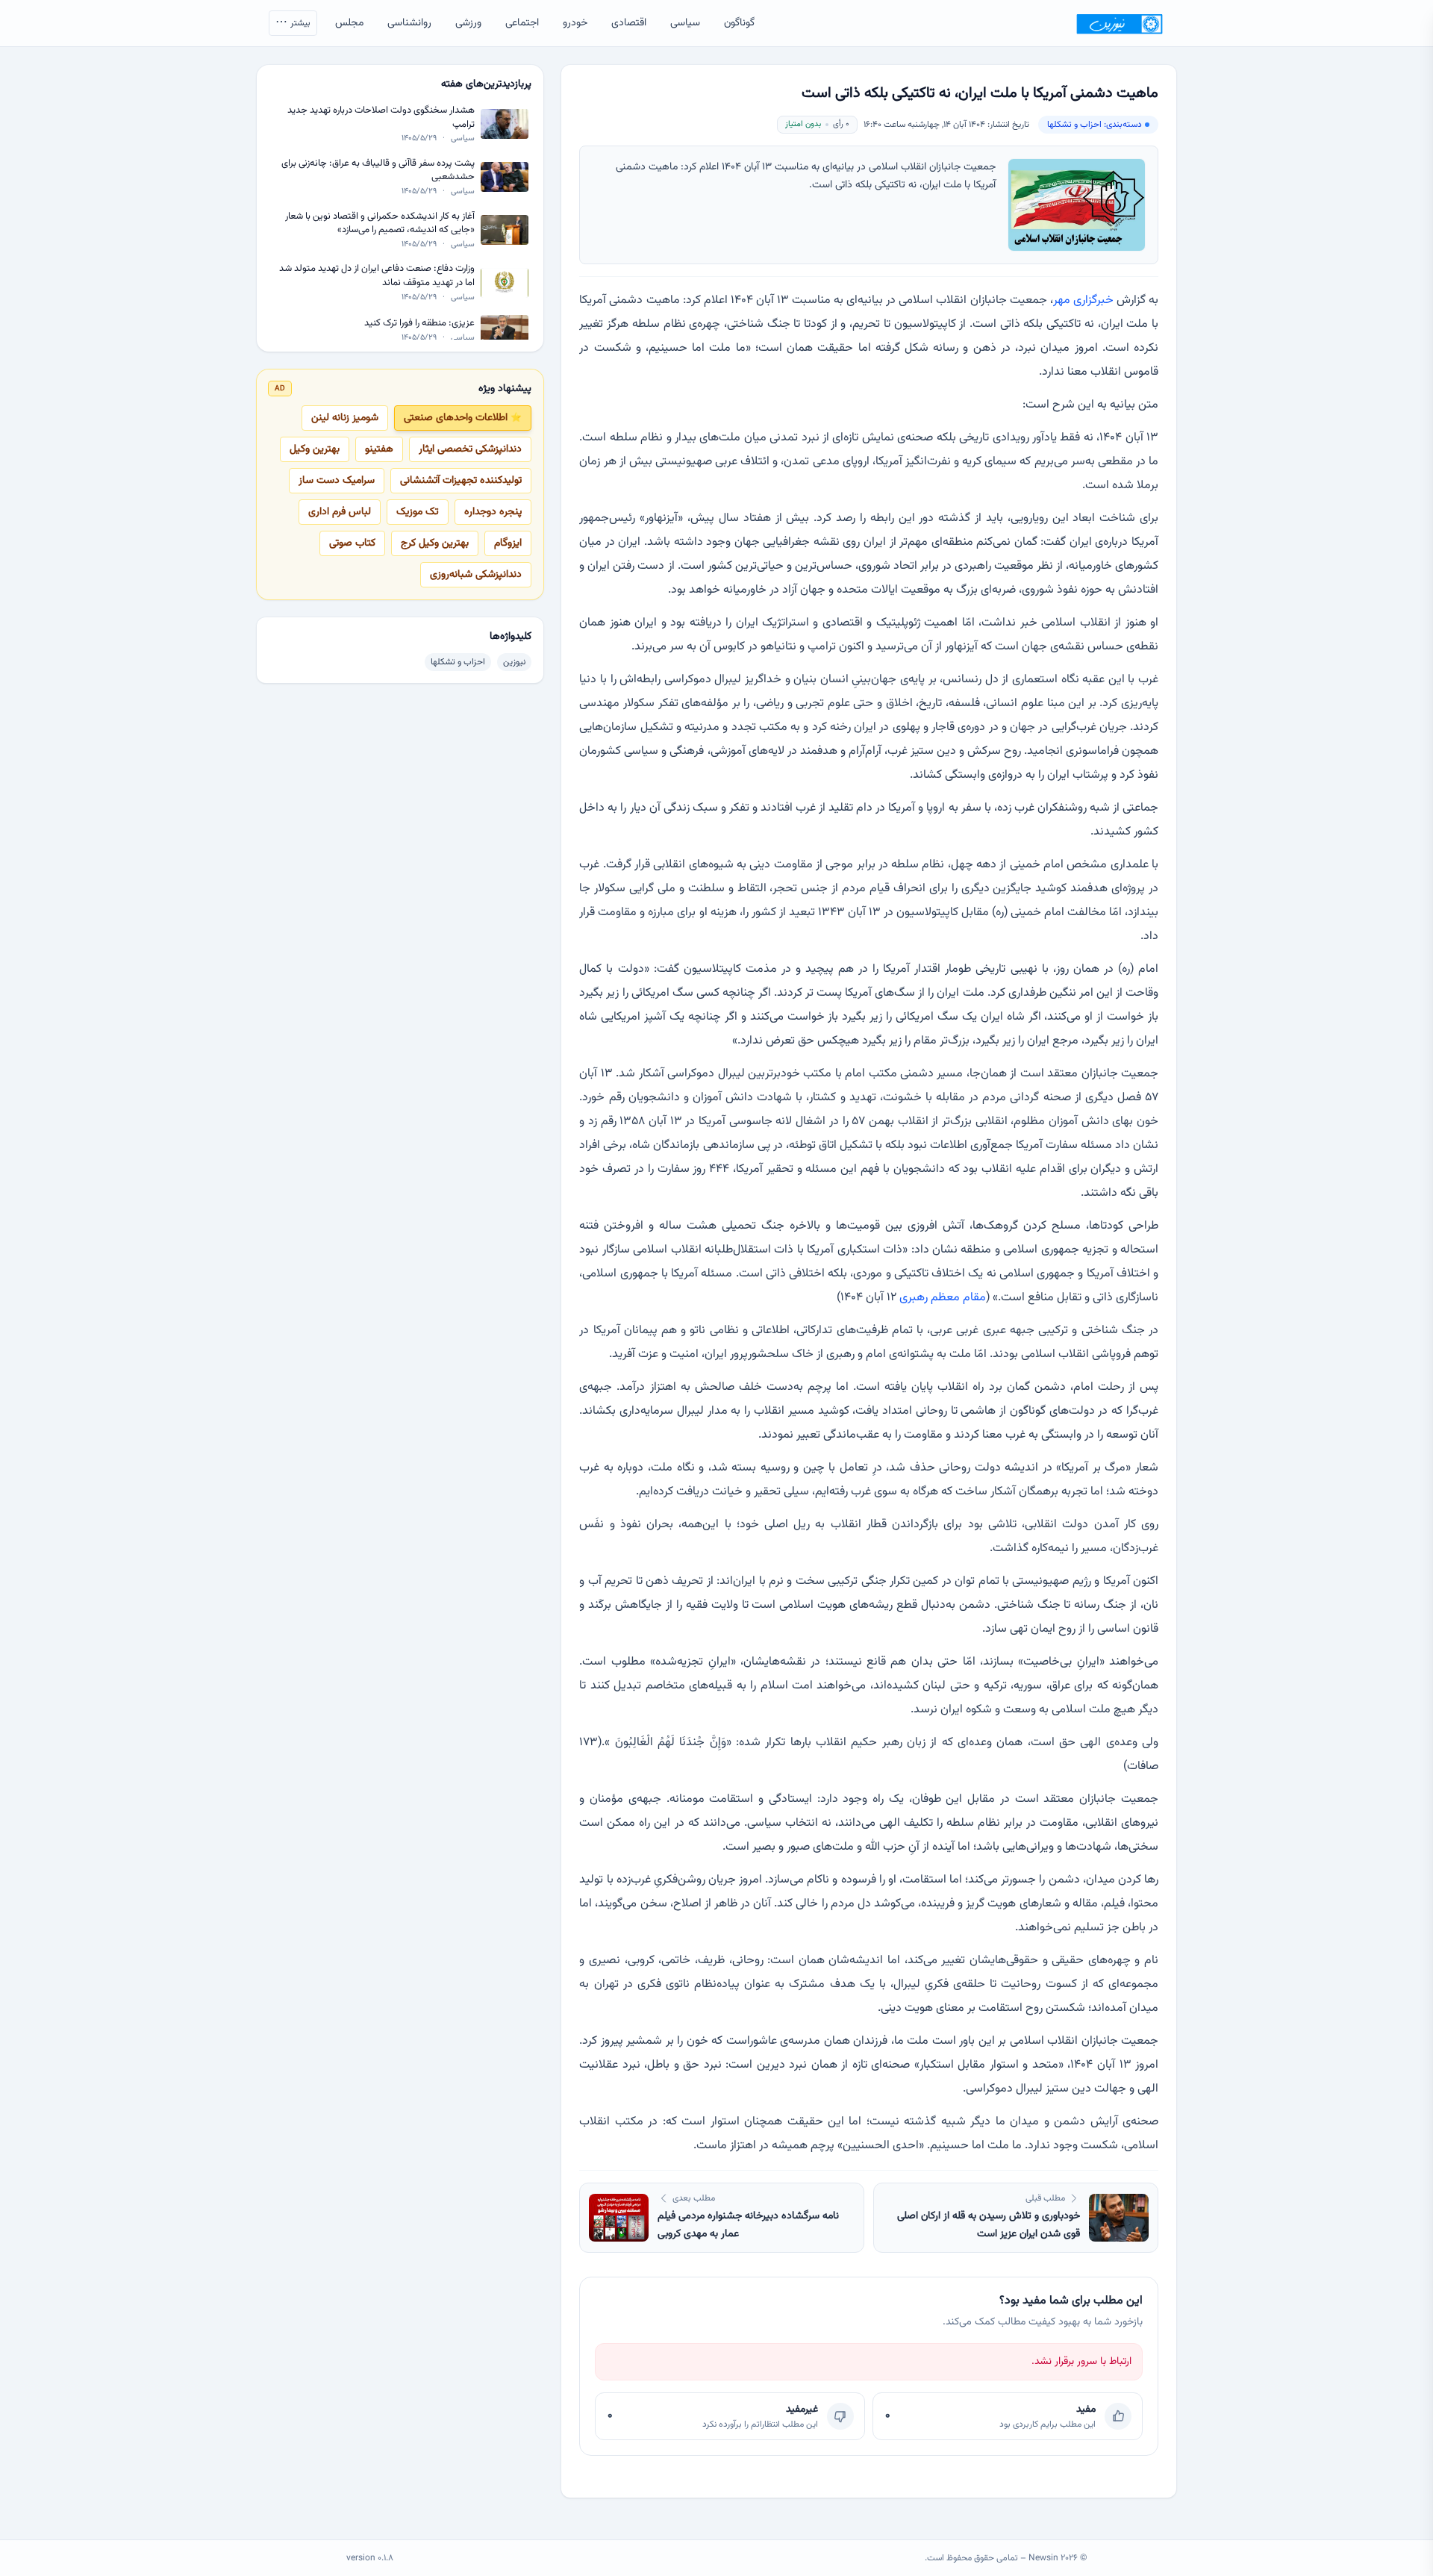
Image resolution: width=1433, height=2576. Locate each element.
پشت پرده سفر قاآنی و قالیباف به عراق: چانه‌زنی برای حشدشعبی (378, 171)
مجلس (349, 23)
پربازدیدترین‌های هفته (486, 84)
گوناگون (739, 23)
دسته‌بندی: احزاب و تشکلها (1095, 125)
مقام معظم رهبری (943, 1298)
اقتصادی (629, 23)
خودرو (575, 23)
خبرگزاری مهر (1083, 300)
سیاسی (685, 23)
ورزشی (468, 23)
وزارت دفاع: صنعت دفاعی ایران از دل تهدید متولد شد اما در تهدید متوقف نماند (377, 276)
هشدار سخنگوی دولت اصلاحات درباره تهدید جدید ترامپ (381, 118)
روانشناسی (409, 23)
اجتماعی (522, 23)
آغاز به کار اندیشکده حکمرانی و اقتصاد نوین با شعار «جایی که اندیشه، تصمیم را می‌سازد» (380, 223)
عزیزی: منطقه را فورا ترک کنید (419, 324)
